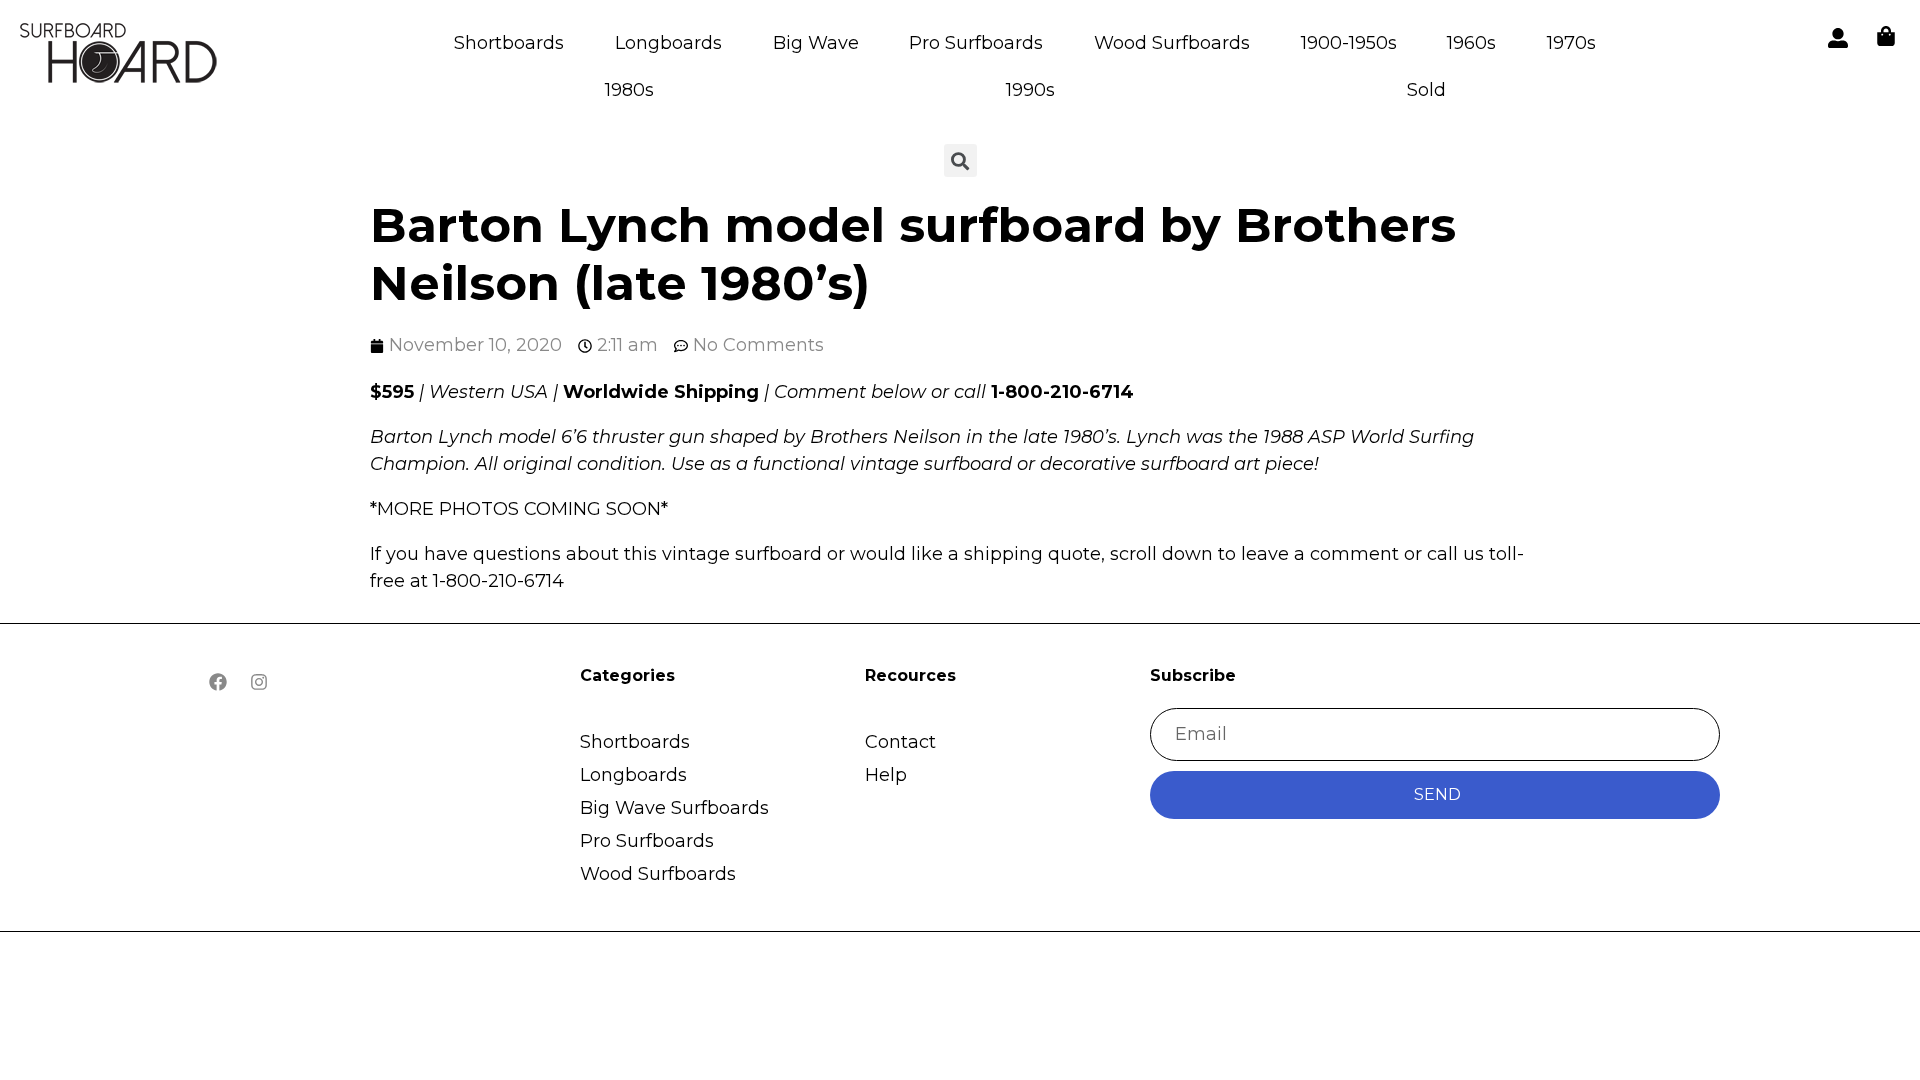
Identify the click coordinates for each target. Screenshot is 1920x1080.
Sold (1426, 90)
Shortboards (509, 43)
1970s (1571, 43)
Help (886, 775)
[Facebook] (218, 682)
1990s (1030, 90)
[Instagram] (259, 682)
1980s (629, 90)
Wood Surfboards (1172, 43)
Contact (900, 742)
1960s (1471, 43)
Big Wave (816, 43)
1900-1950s (1349, 43)
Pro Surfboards (976, 43)
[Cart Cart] (1886, 36)
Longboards (668, 43)
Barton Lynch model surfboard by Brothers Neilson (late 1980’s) (913, 254)
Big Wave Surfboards (674, 808)
